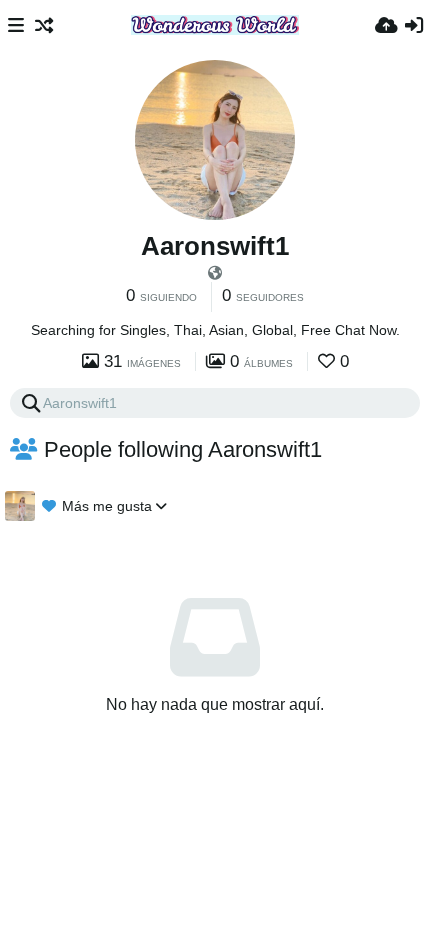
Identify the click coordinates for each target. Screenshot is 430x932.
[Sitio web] (215, 273)
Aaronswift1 (215, 246)
